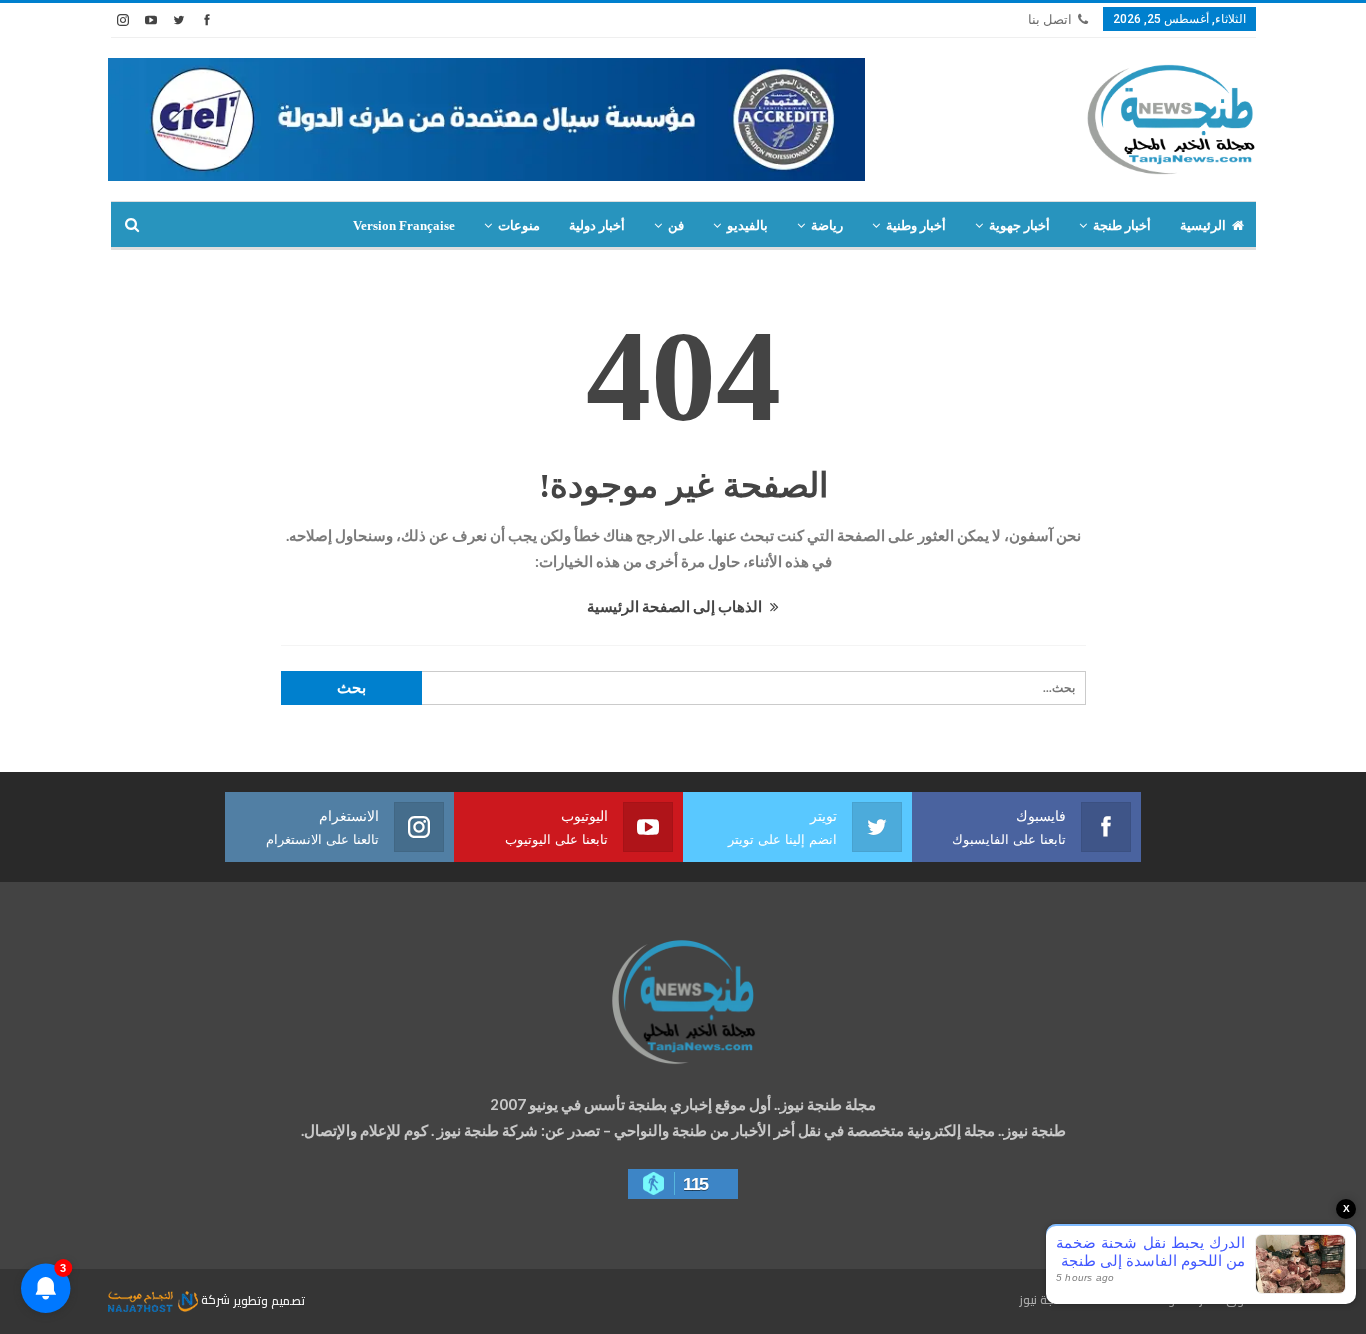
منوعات (519, 225)
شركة (215, 1299)
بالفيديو (747, 225)
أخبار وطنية (916, 225)
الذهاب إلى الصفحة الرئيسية (676, 606)
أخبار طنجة (1122, 225)
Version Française (404, 225)
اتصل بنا (1050, 19)
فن (676, 225)
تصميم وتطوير (269, 1299)
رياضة (827, 225)
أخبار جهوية (1019, 225)
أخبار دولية (597, 225)
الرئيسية (1203, 225)
